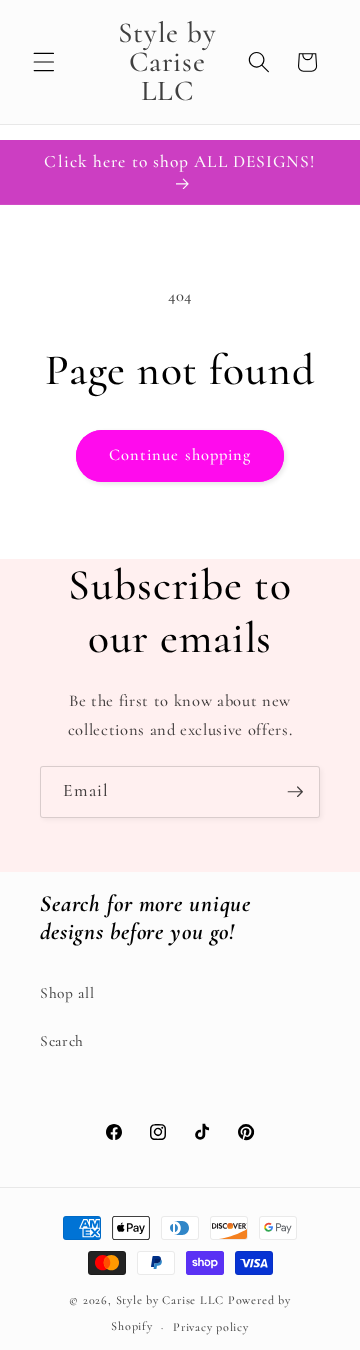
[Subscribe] (295, 792)
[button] (44, 62)
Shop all (67, 993)
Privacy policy (211, 1327)
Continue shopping (180, 455)
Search (62, 1041)
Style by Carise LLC (170, 1300)
